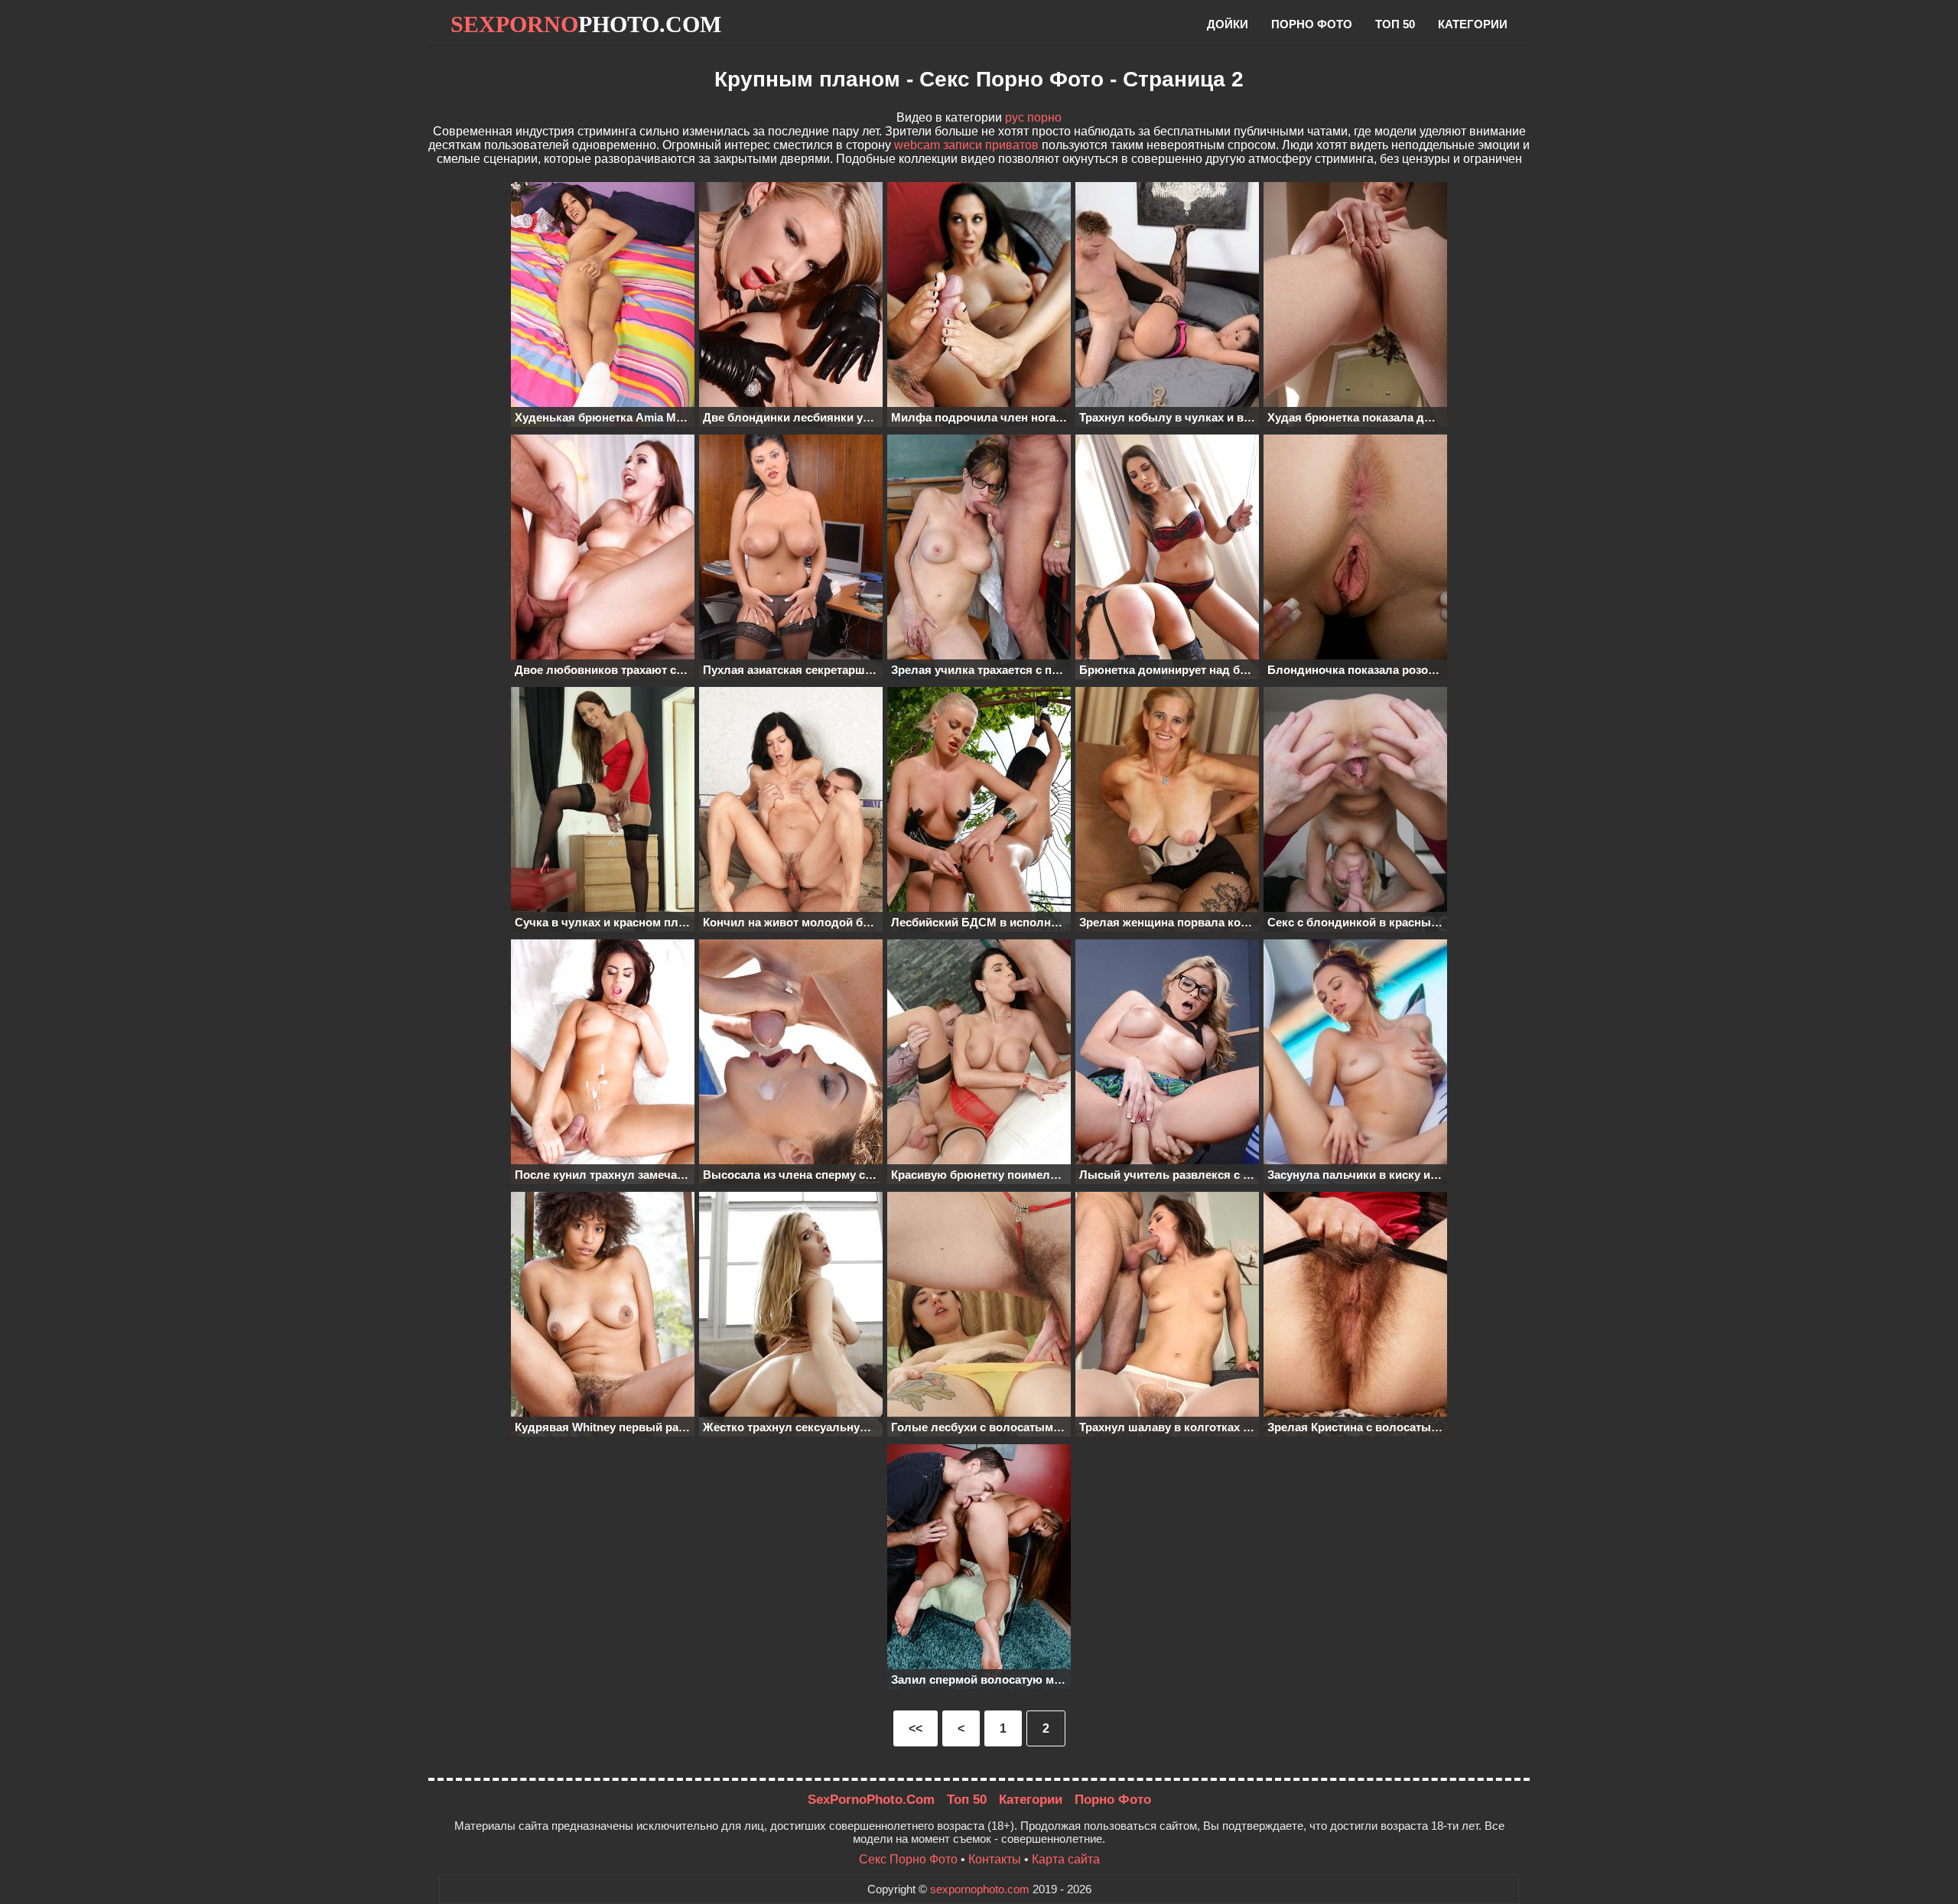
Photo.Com (586, 24)
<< (916, 1728)
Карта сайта (1066, 1859)
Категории (1473, 24)
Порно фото (1312, 24)
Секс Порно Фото (908, 1859)
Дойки (1228, 24)
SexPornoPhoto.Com (871, 1800)
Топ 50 (1395, 24)
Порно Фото (1113, 1800)
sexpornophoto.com (980, 1889)
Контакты (995, 1859)
